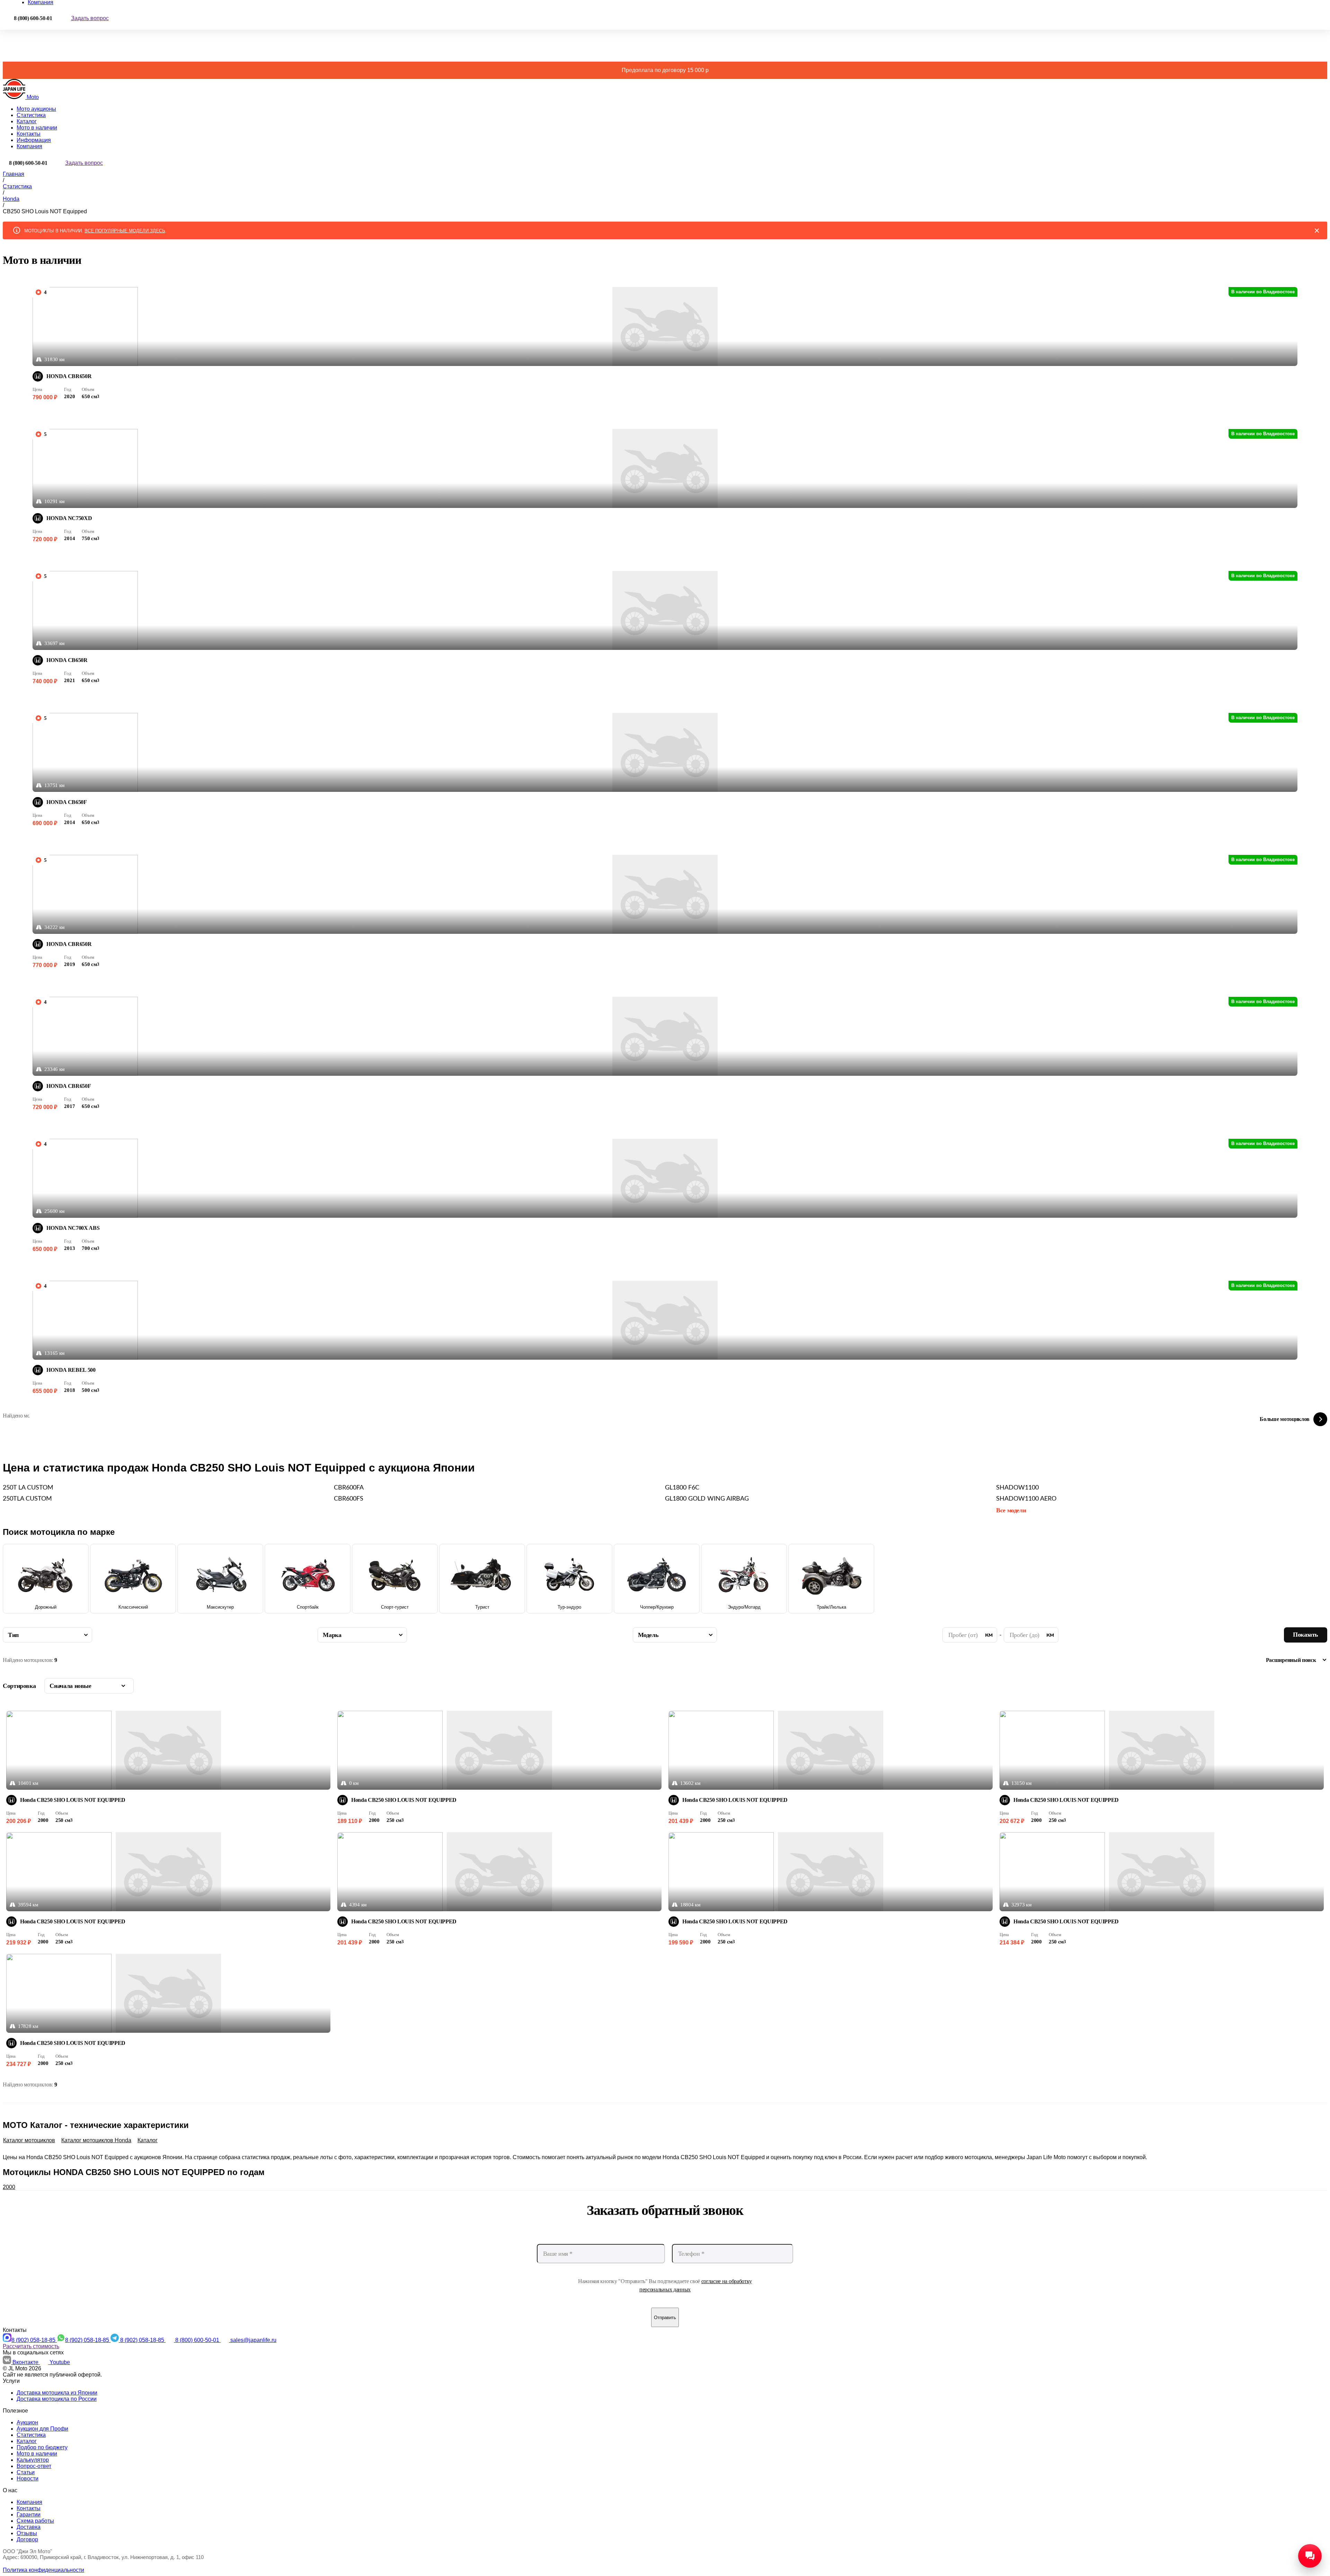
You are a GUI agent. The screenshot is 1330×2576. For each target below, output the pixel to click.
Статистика (31, 115)
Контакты (29, 134)
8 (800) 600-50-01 (198, 2340)
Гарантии (29, 2515)
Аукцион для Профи (42, 2429)
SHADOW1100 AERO (1026, 1499)
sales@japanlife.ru (253, 2340)
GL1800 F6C (682, 1488)
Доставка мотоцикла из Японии (57, 2393)
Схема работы (35, 2521)
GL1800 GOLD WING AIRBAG (707, 1499)
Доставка (29, 2527)
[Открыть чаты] (1310, 2556)
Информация (34, 140)
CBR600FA (349, 1488)
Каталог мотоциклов (29, 2140)
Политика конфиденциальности (43, 2570)
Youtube (60, 2362)
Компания (29, 146)
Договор (27, 2539)
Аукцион (27, 2422)
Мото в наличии (37, 128)
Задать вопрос (90, 18)
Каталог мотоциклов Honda (96, 2140)
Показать (1306, 1635)
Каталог (27, 121)
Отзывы (27, 2533)
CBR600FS (349, 1499)
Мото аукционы (36, 109)
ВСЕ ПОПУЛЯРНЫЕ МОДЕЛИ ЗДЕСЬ (125, 231)
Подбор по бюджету (42, 2447)
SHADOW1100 (1017, 1488)
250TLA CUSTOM (27, 1499)
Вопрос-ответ (34, 2466)
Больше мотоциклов (1285, 1419)
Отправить (665, 2318)
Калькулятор (33, 2460)
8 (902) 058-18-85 (34, 2340)
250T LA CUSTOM (28, 1488)
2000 (9, 2187)
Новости (28, 2479)
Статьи (26, 2472)
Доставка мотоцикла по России (57, 2399)
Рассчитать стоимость (31, 2346)
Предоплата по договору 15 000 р (665, 70)
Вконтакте (26, 2362)
